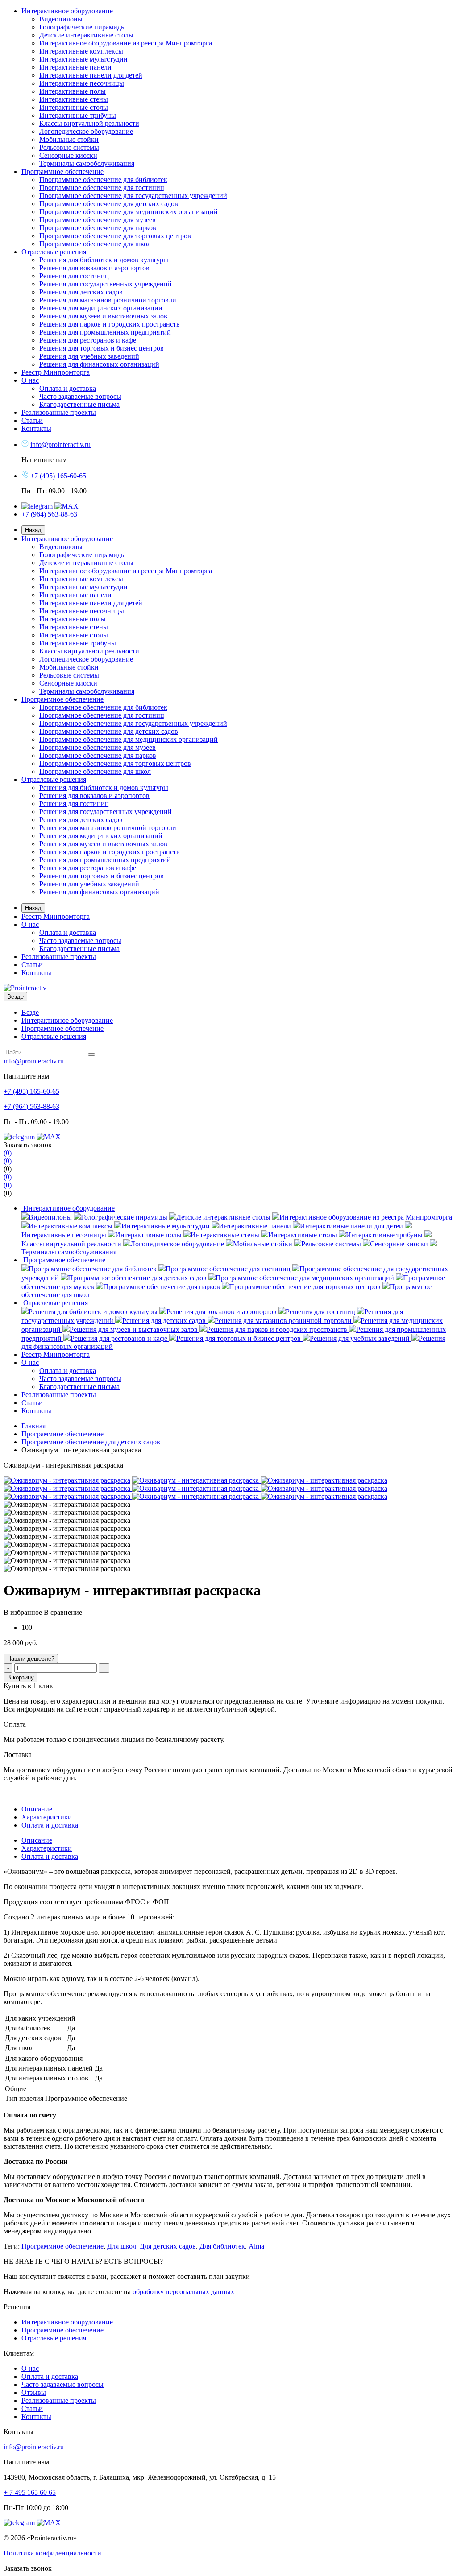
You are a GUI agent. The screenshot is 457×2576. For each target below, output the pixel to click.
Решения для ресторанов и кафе (88, 340)
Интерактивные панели (75, 67)
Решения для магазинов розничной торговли (108, 300)
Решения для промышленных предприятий (105, 332)
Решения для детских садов (81, 292)
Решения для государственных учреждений (106, 284)
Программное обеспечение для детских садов (109, 204)
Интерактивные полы (73, 91)
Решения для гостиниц (74, 276)
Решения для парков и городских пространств (110, 324)
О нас (30, 380)
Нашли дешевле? (31, 1659)
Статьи (32, 420)
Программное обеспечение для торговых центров (115, 236)
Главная (33, 1426)
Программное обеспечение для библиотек (103, 180)
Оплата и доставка (68, 388)
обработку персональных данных (183, 2292)
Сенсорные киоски (68, 155)
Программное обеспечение (62, 172)
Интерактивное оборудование (67, 11)
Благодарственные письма (79, 404)
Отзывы (34, 2392)
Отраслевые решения (54, 252)
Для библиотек (222, 2246)
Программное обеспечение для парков (98, 228)
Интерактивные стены (74, 99)
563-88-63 (31, 1106)
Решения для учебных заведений (89, 356)
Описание (37, 1809)
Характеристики (47, 1817)
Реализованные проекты (59, 412)
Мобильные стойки (69, 139)
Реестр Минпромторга (56, 372)
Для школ (122, 2246)
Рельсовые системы (69, 147)
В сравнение (63, 1612)
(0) (8, 1169)
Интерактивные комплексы (81, 51)
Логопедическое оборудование (86, 131)
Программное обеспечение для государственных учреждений (133, 196)
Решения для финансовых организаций (99, 364)
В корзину (21, 1677)
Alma (256, 2246)
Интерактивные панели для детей (91, 75)
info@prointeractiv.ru (60, 444)
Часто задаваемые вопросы (80, 396)
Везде (30, 1012)
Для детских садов (168, 2246)
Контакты (36, 428)
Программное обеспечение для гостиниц (102, 188)
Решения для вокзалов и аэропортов (94, 268)
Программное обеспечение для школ (95, 244)
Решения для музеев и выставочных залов (103, 316)
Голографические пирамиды (83, 27)
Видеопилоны (61, 19)
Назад (33, 530)
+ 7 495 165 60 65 (30, 2492)
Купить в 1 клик (28, 1686)
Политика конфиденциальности (52, 2553)
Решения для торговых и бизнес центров (102, 348)
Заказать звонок (28, 2568)
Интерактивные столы (74, 107)
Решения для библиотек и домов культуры (104, 260)
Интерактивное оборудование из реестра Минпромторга (126, 43)
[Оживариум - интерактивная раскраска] (67, 1480)
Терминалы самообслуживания (87, 163)
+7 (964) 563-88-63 (49, 514)
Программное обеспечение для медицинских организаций (129, 212)
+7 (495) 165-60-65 (58, 476)
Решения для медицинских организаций (101, 308)
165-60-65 (31, 1091)
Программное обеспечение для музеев (98, 220)
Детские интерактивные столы (86, 35)
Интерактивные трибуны (78, 115)
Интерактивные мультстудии (83, 59)
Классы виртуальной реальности (89, 123)
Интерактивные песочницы (82, 83)
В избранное (23, 1612)
